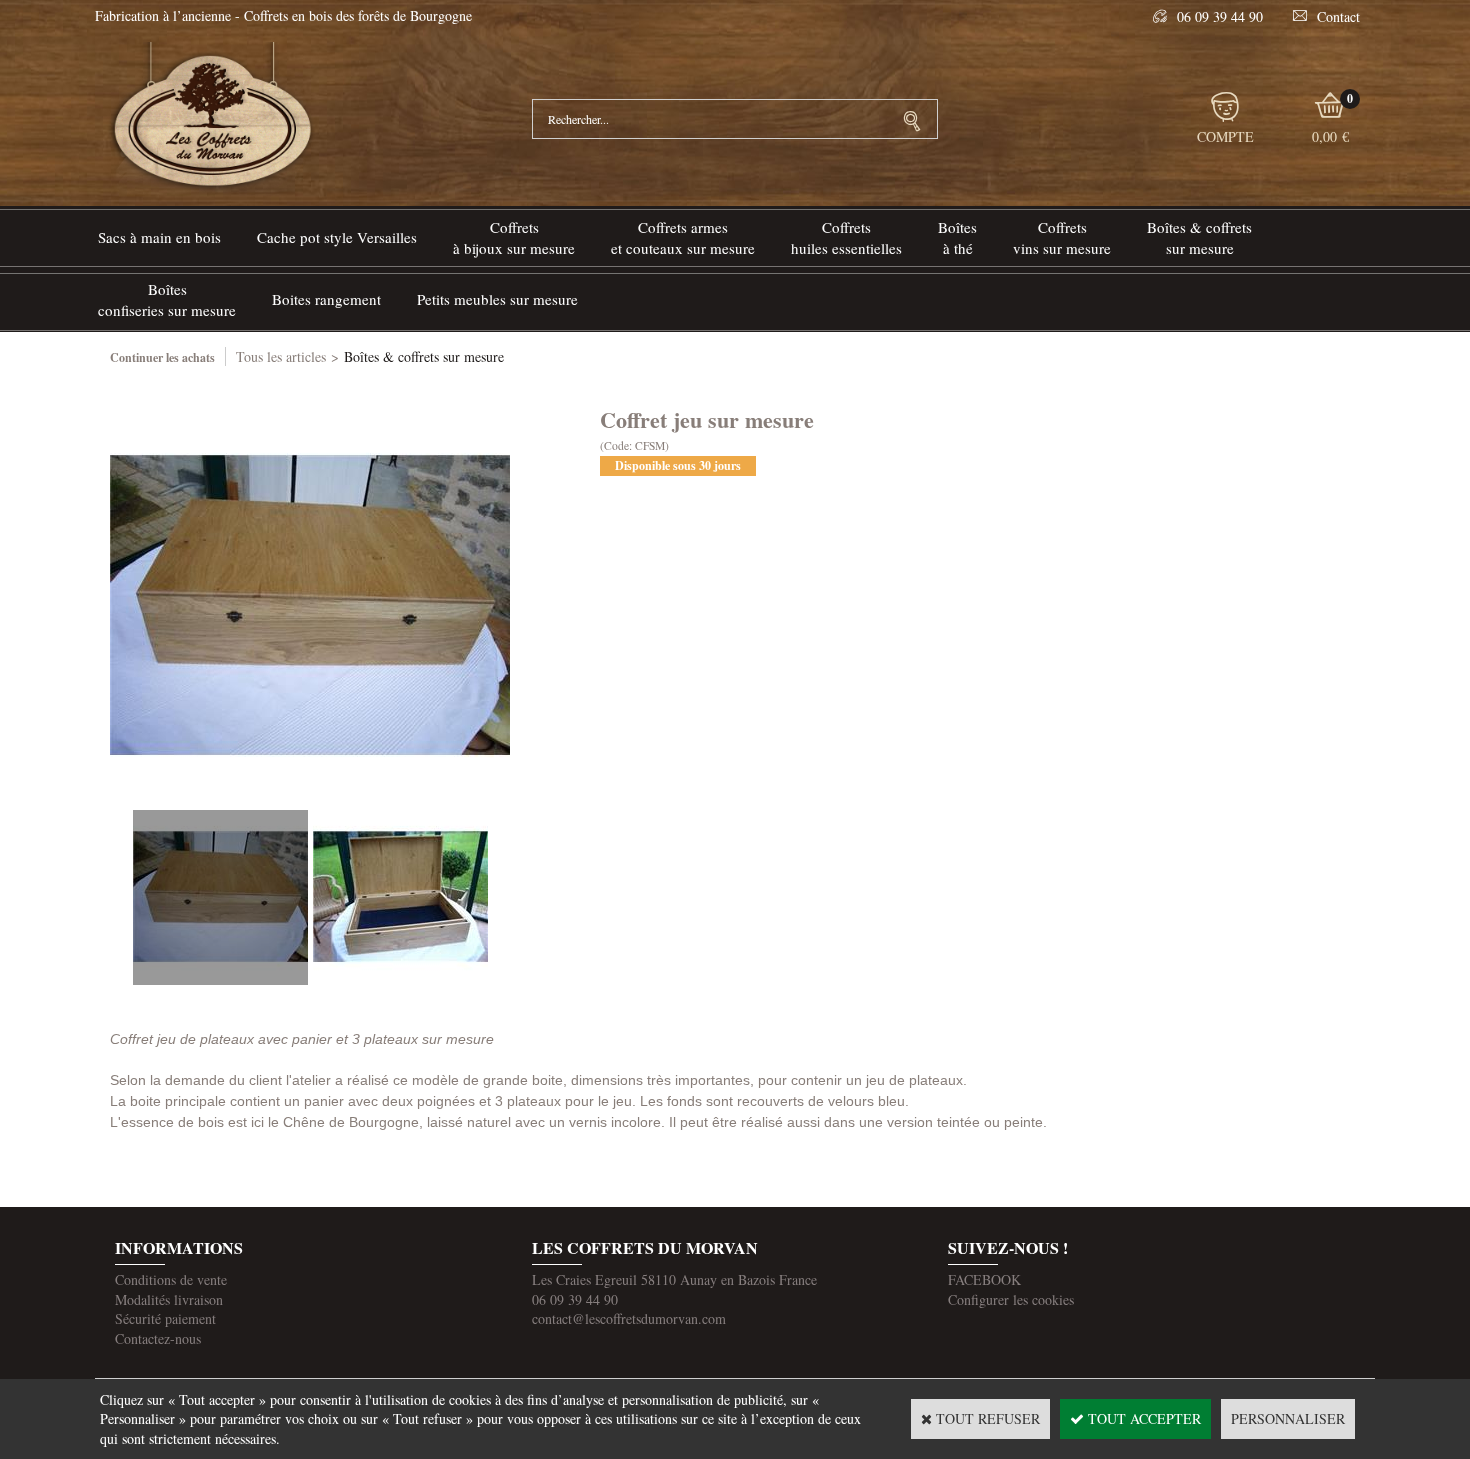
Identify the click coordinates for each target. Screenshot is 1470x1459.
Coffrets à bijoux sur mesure (514, 237)
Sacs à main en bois (159, 237)
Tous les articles (281, 356)
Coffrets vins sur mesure (1062, 237)
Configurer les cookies (1011, 1299)
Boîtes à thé (957, 237)
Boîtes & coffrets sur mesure (1199, 237)
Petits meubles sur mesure (497, 299)
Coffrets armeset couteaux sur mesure (683, 237)
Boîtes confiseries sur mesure (167, 299)
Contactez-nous (158, 1338)
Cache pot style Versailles (337, 237)
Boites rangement (326, 299)
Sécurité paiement (165, 1318)
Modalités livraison (169, 1299)
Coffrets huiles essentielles (846, 237)
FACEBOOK (984, 1279)
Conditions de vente (171, 1279)
